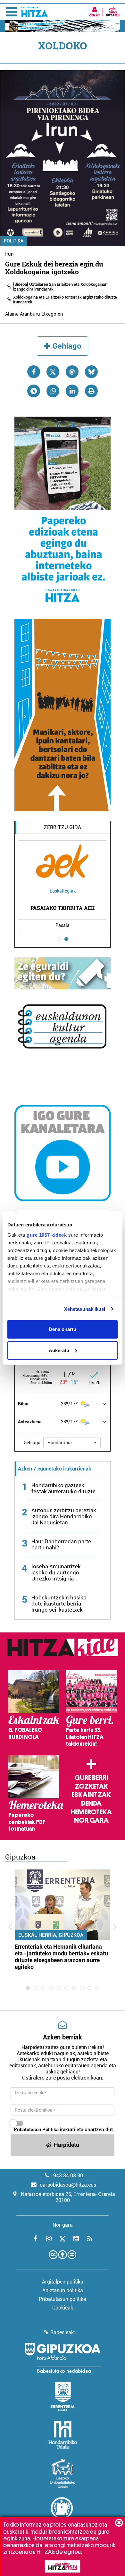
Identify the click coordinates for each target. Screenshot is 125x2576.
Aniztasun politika (63, 2290)
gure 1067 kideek (47, 1235)
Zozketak (91, 1786)
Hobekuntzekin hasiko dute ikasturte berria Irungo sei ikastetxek (59, 1604)
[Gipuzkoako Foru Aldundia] (63, 2358)
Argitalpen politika (63, 2282)
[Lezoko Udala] (63, 2473)
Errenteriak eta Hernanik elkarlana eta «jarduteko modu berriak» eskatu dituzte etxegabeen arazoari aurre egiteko (61, 1957)
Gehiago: (33, 1443)
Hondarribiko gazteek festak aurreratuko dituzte (63, 1488)
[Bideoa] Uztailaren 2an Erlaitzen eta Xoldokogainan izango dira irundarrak (60, 287)
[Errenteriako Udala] (63, 2396)
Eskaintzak (91, 1795)
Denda (91, 1803)
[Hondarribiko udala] (63, 2435)
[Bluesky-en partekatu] (91, 372)
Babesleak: (63, 2332)
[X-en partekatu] (53, 372)
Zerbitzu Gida (63, 827)
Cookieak (63, 2308)
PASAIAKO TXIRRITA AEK (63, 908)
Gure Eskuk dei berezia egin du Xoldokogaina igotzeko (54, 268)
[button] (72, 1443)
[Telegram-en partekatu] (34, 391)
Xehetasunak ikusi (85, 1309)
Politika (14, 241)
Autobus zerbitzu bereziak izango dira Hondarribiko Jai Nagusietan (64, 1516)
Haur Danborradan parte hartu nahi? (61, 1544)
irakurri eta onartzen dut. (64, 2130)
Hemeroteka (91, 1812)
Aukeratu (59, 1350)
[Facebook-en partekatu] (34, 372)
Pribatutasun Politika (36, 2130)
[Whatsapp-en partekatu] (53, 391)
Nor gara (91, 1820)
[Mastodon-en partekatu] (72, 372)
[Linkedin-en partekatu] (72, 391)
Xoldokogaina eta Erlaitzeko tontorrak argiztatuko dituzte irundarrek (65, 300)
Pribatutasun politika (63, 2299)
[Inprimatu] (91, 391)
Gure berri (91, 1778)
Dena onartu (63, 1329)
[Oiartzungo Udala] (63, 2512)
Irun (9, 254)
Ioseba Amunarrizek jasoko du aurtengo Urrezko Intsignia (56, 1572)
